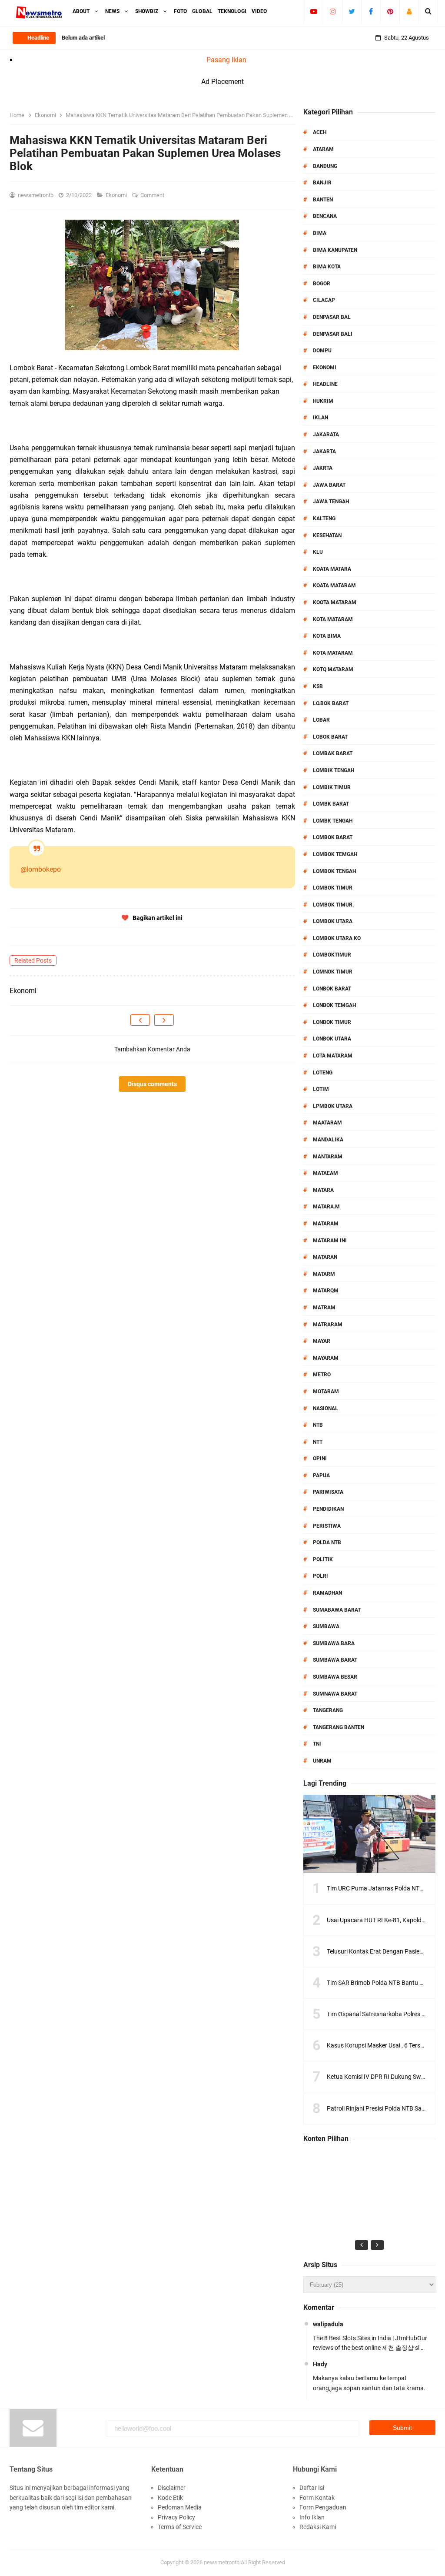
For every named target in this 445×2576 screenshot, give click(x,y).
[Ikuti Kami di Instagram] (333, 11)
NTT (318, 1442)
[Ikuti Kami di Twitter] (352, 11)
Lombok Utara (333, 921)
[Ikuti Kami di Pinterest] (390, 11)
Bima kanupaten (335, 250)
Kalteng (324, 519)
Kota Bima (327, 636)
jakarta (324, 452)
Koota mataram (335, 602)
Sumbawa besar (335, 1677)
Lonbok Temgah (334, 1005)
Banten (323, 200)
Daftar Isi (312, 2488)
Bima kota (327, 267)
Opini (320, 1459)
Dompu (322, 351)
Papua (321, 1475)
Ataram (323, 149)
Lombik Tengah (334, 770)
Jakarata (326, 435)
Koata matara (332, 569)
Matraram (328, 1325)
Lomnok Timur (333, 972)
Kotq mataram (333, 669)
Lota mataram (333, 1056)
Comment (153, 195)
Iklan (320, 418)
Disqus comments (152, 1084)
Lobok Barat (330, 737)
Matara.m (326, 1207)
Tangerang (328, 1710)
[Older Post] (164, 1020)
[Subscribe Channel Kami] (314, 11)
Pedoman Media (180, 2507)
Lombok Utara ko (337, 938)
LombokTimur (332, 955)
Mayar (322, 1341)
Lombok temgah (335, 854)
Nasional (325, 1408)
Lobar (321, 720)
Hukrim (323, 401)
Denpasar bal (332, 317)
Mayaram (326, 1358)
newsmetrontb (222, 2562)
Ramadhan (327, 1593)
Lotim (321, 1089)
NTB (318, 1425)
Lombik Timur (332, 787)
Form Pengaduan (323, 2507)
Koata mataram (334, 585)
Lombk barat (331, 804)
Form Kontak (317, 2498)
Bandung (325, 166)
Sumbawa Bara (334, 1643)
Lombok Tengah (334, 871)
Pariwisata (328, 1492)
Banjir (322, 183)
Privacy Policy (176, 2517)
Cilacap (324, 300)
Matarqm (326, 1291)
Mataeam (325, 1173)
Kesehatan (327, 535)
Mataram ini (330, 1241)
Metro (322, 1375)
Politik (323, 1559)
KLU (318, 552)
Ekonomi (117, 195)
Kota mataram (333, 653)
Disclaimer (172, 2488)
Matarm (324, 1274)
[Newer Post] (140, 1020)
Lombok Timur (333, 888)
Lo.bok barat (331, 703)
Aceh (320, 132)
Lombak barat (333, 753)
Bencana (325, 216)
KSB (318, 686)
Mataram (326, 1224)
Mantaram (328, 1157)
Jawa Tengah (331, 502)
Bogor (322, 284)
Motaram (326, 1392)
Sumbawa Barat (335, 1660)
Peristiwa (327, 1526)
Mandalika (328, 1140)
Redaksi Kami (318, 2527)
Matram (324, 1308)
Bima (320, 233)
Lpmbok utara (333, 1106)
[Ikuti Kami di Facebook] (371, 11)
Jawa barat (329, 485)
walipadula (328, 2324)
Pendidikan (328, 1509)
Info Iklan (312, 2517)
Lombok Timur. (333, 905)
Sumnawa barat (335, 1694)
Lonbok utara (332, 1039)
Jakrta (323, 468)
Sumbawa (326, 1626)
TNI (317, 1744)
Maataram (327, 1123)
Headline (325, 384)
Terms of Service (180, 2527)
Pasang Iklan (226, 60)
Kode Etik (170, 2498)
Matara (323, 1190)
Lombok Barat (333, 837)
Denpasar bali (333, 334)
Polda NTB (327, 1542)
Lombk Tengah (333, 821)
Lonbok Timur (332, 1022)
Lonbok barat (332, 989)
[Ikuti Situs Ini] (409, 11)
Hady (320, 2364)
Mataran (325, 1257)
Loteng (323, 1073)
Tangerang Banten (339, 1727)
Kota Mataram (333, 619)
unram (322, 1761)
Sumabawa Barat (337, 1610)
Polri (320, 1576)
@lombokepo (41, 869)
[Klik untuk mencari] (428, 11)
